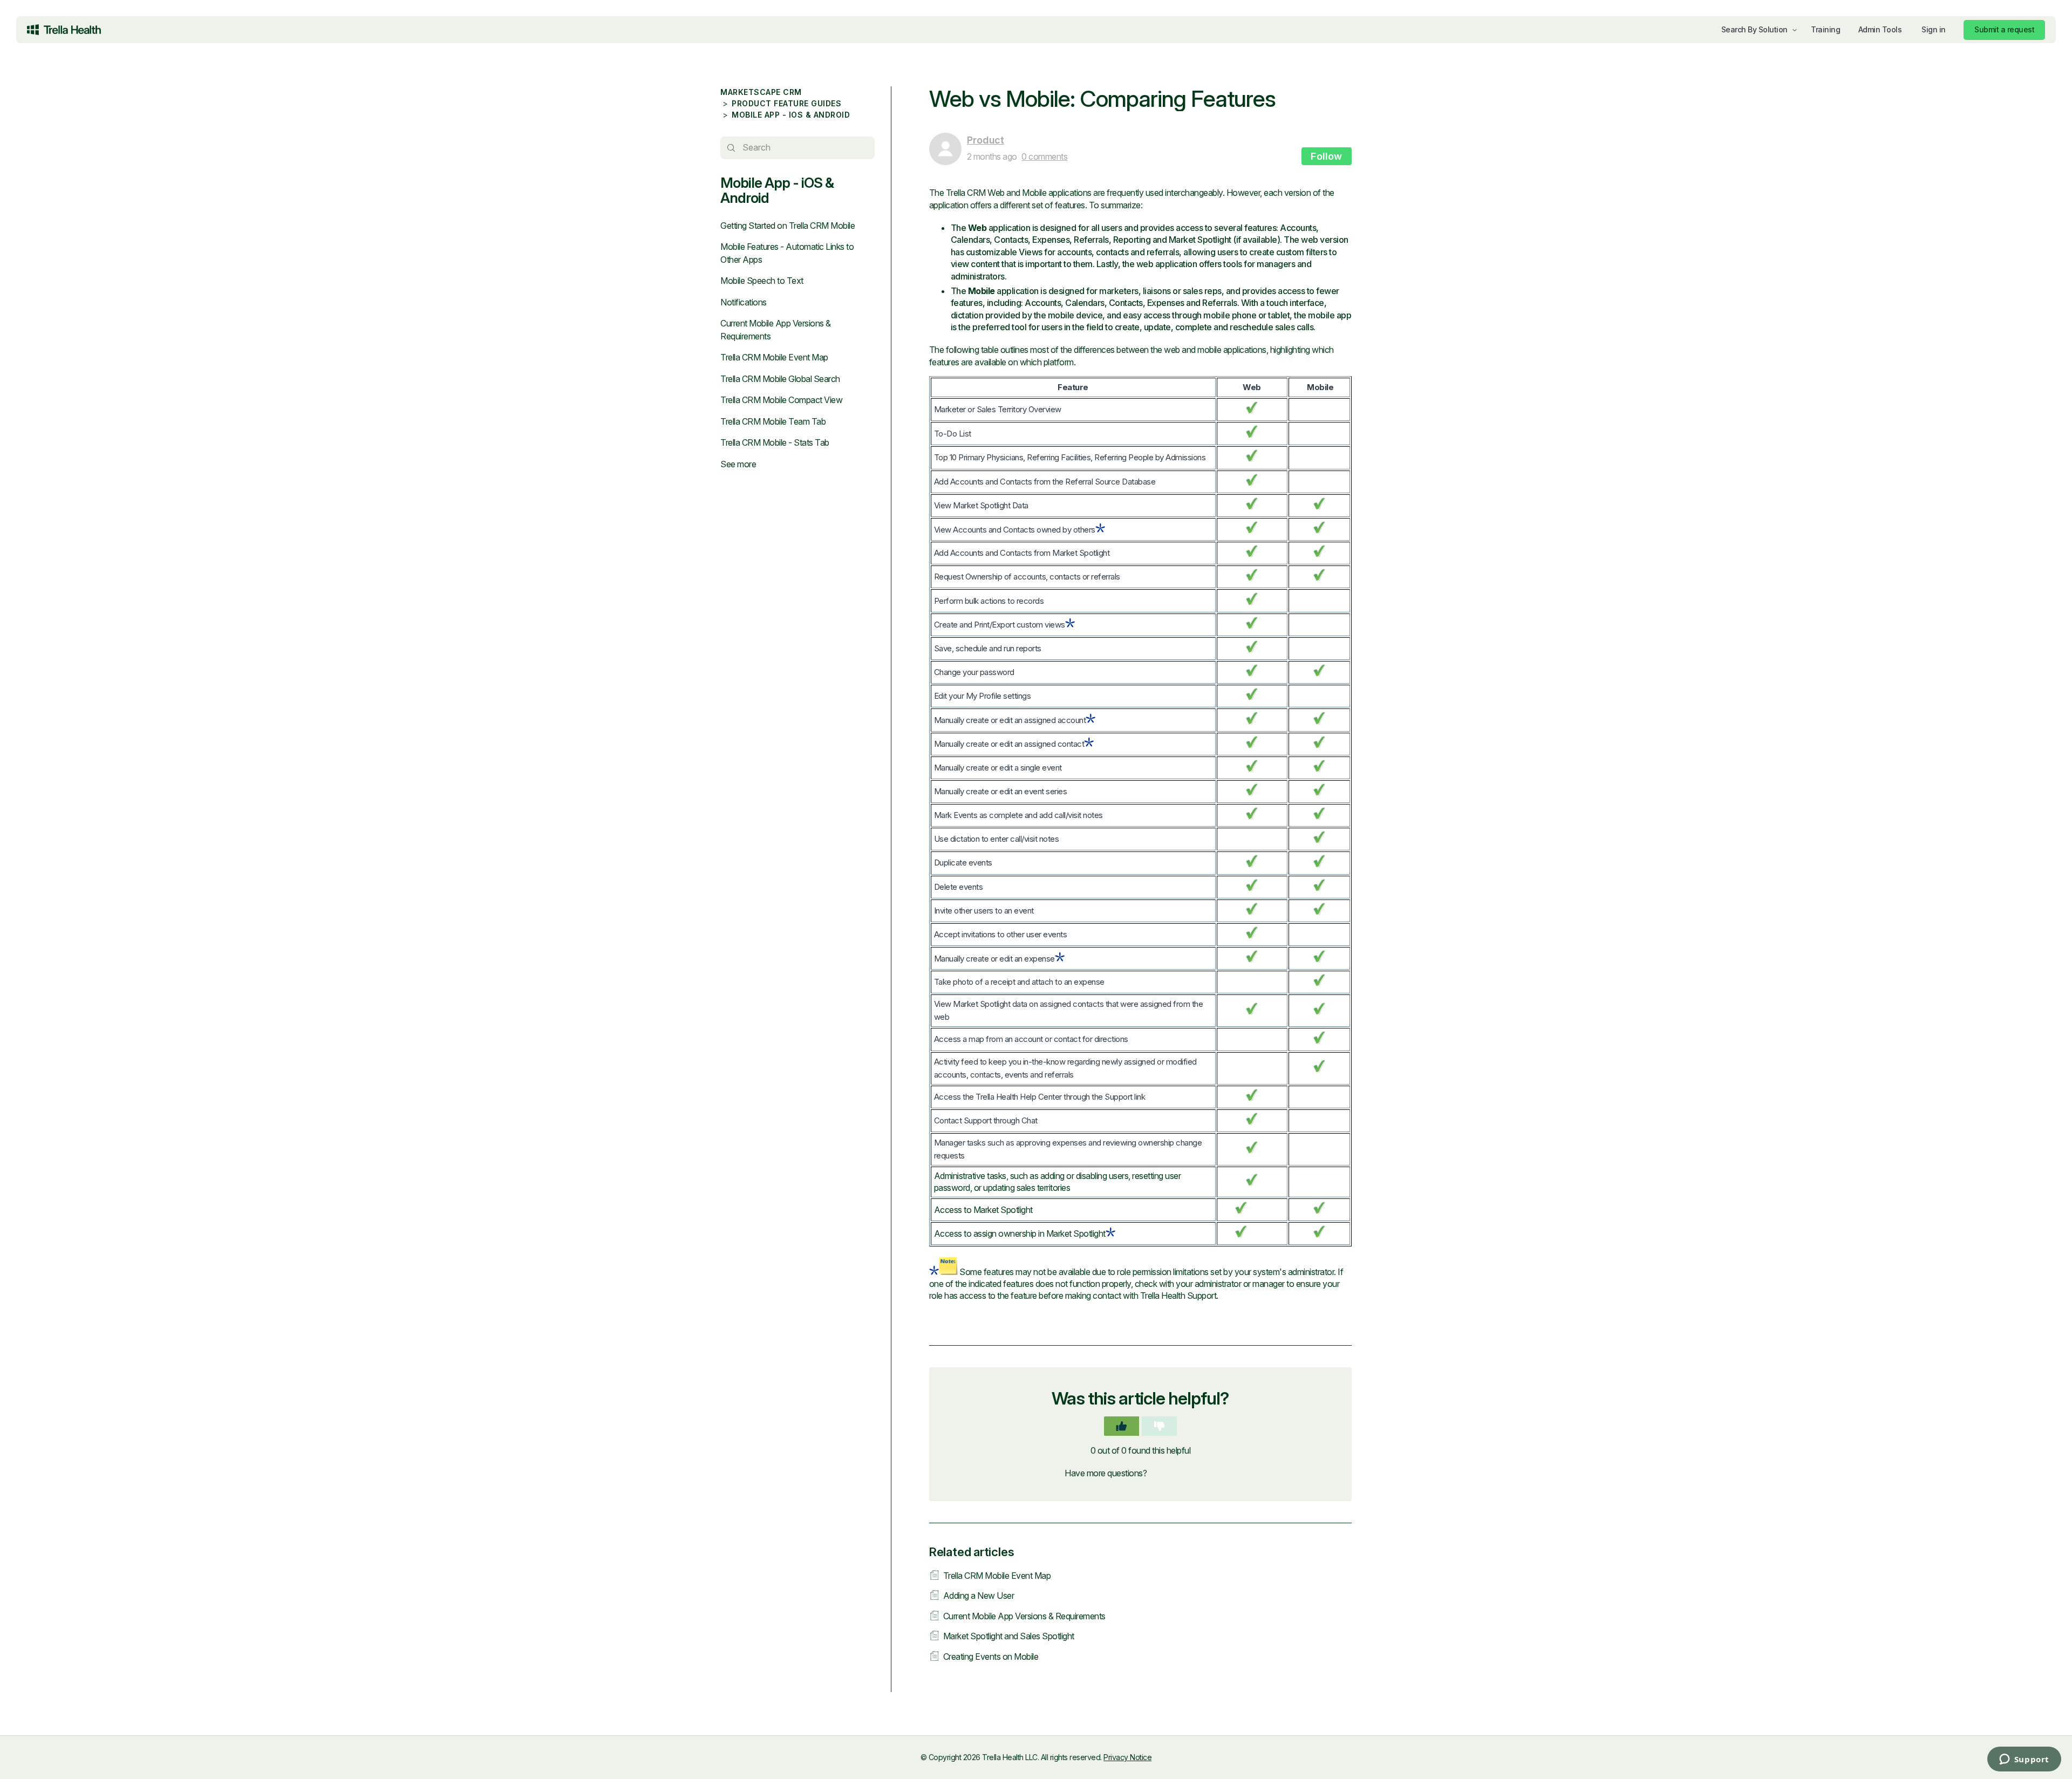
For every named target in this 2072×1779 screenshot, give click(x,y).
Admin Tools (1880, 29)
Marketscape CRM (761, 92)
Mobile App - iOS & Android (791, 115)
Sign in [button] (1934, 29)
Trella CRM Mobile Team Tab (773, 421)
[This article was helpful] (1122, 1426)
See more (738, 464)
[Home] (64, 30)
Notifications (744, 302)
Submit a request (2004, 29)
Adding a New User (979, 1596)
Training (1825, 29)
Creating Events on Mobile (991, 1657)
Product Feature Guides (786, 103)
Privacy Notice (1127, 1757)
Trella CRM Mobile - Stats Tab (775, 442)
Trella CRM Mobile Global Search (780, 379)
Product (986, 140)
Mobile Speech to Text (762, 281)
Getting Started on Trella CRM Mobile (788, 226)
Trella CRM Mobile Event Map (774, 357)
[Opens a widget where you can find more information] (1980, 1760)
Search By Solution (1754, 29)
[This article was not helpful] (1159, 1426)
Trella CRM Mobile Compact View (781, 400)
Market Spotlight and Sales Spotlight (1009, 1636)
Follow (1327, 156)
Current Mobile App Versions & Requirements (1024, 1616)
